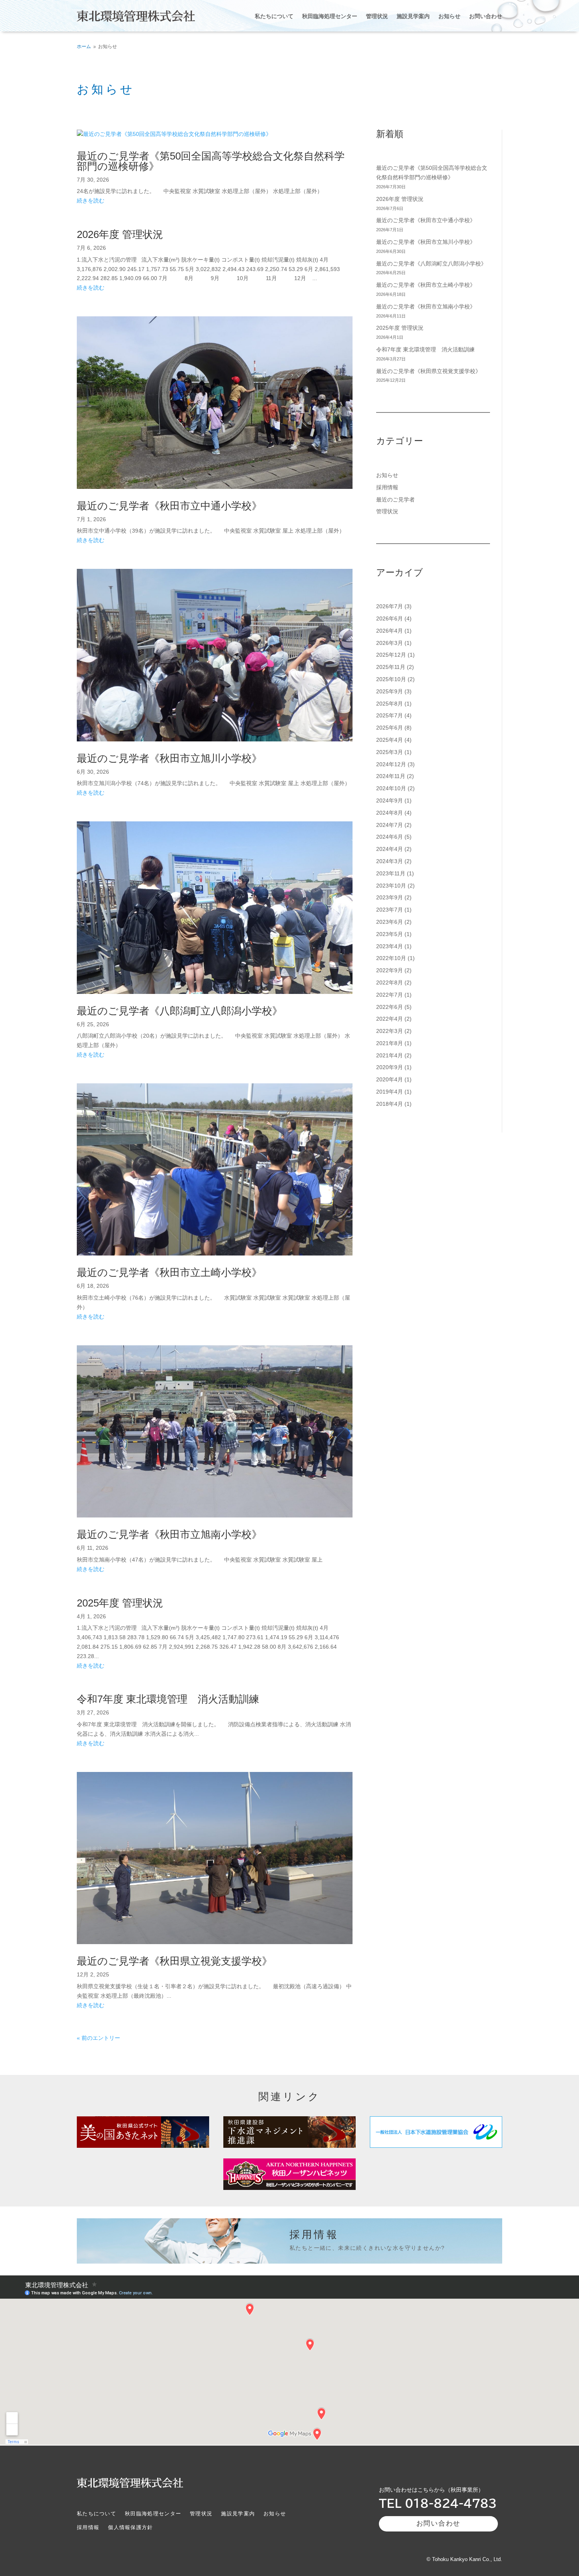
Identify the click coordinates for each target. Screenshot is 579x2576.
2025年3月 (390, 752)
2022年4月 (390, 1019)
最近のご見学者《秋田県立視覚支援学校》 (174, 1961)
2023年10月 (391, 886)
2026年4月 (390, 631)
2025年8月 (390, 704)
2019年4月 (390, 1092)
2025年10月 (391, 679)
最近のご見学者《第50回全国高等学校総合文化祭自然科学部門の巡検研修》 (211, 161)
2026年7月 (390, 606)
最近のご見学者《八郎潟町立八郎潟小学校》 (180, 1011)
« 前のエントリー (98, 2038)
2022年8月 (390, 982)
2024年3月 (390, 861)
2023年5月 (390, 934)
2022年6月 (390, 1007)
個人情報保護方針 (130, 2528)
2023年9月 (390, 897)
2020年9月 (390, 1067)
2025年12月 (391, 655)
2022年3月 (390, 1031)
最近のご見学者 (395, 500)
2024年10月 (391, 788)
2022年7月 (390, 995)
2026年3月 (390, 643)
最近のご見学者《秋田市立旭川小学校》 (169, 758)
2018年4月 (390, 1104)
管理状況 (377, 16)
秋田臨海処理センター (330, 16)
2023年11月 (391, 873)
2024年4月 (390, 849)
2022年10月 (391, 958)
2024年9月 (390, 800)
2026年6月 (390, 618)
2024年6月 (390, 837)
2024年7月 (390, 825)
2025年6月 (390, 728)
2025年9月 (390, 691)
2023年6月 (390, 922)
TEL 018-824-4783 (438, 2503)
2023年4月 (390, 946)
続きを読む (91, 201)
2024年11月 (391, 776)
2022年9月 (390, 970)
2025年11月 (391, 667)
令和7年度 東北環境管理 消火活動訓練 (168, 1699)
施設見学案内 (413, 16)
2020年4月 (390, 1079)
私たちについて (274, 16)
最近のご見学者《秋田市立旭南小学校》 (169, 1534)
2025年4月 (390, 740)
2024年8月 (390, 813)
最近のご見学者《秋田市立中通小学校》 (169, 506)
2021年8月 (390, 1043)
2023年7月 (390, 910)
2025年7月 (390, 715)
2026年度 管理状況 (120, 234)
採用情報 (387, 487)
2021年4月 (390, 1055)
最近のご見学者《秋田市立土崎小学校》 (169, 1272)
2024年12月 (391, 764)
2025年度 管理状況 (120, 1603)
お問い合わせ (486, 16)
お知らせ (449, 16)
